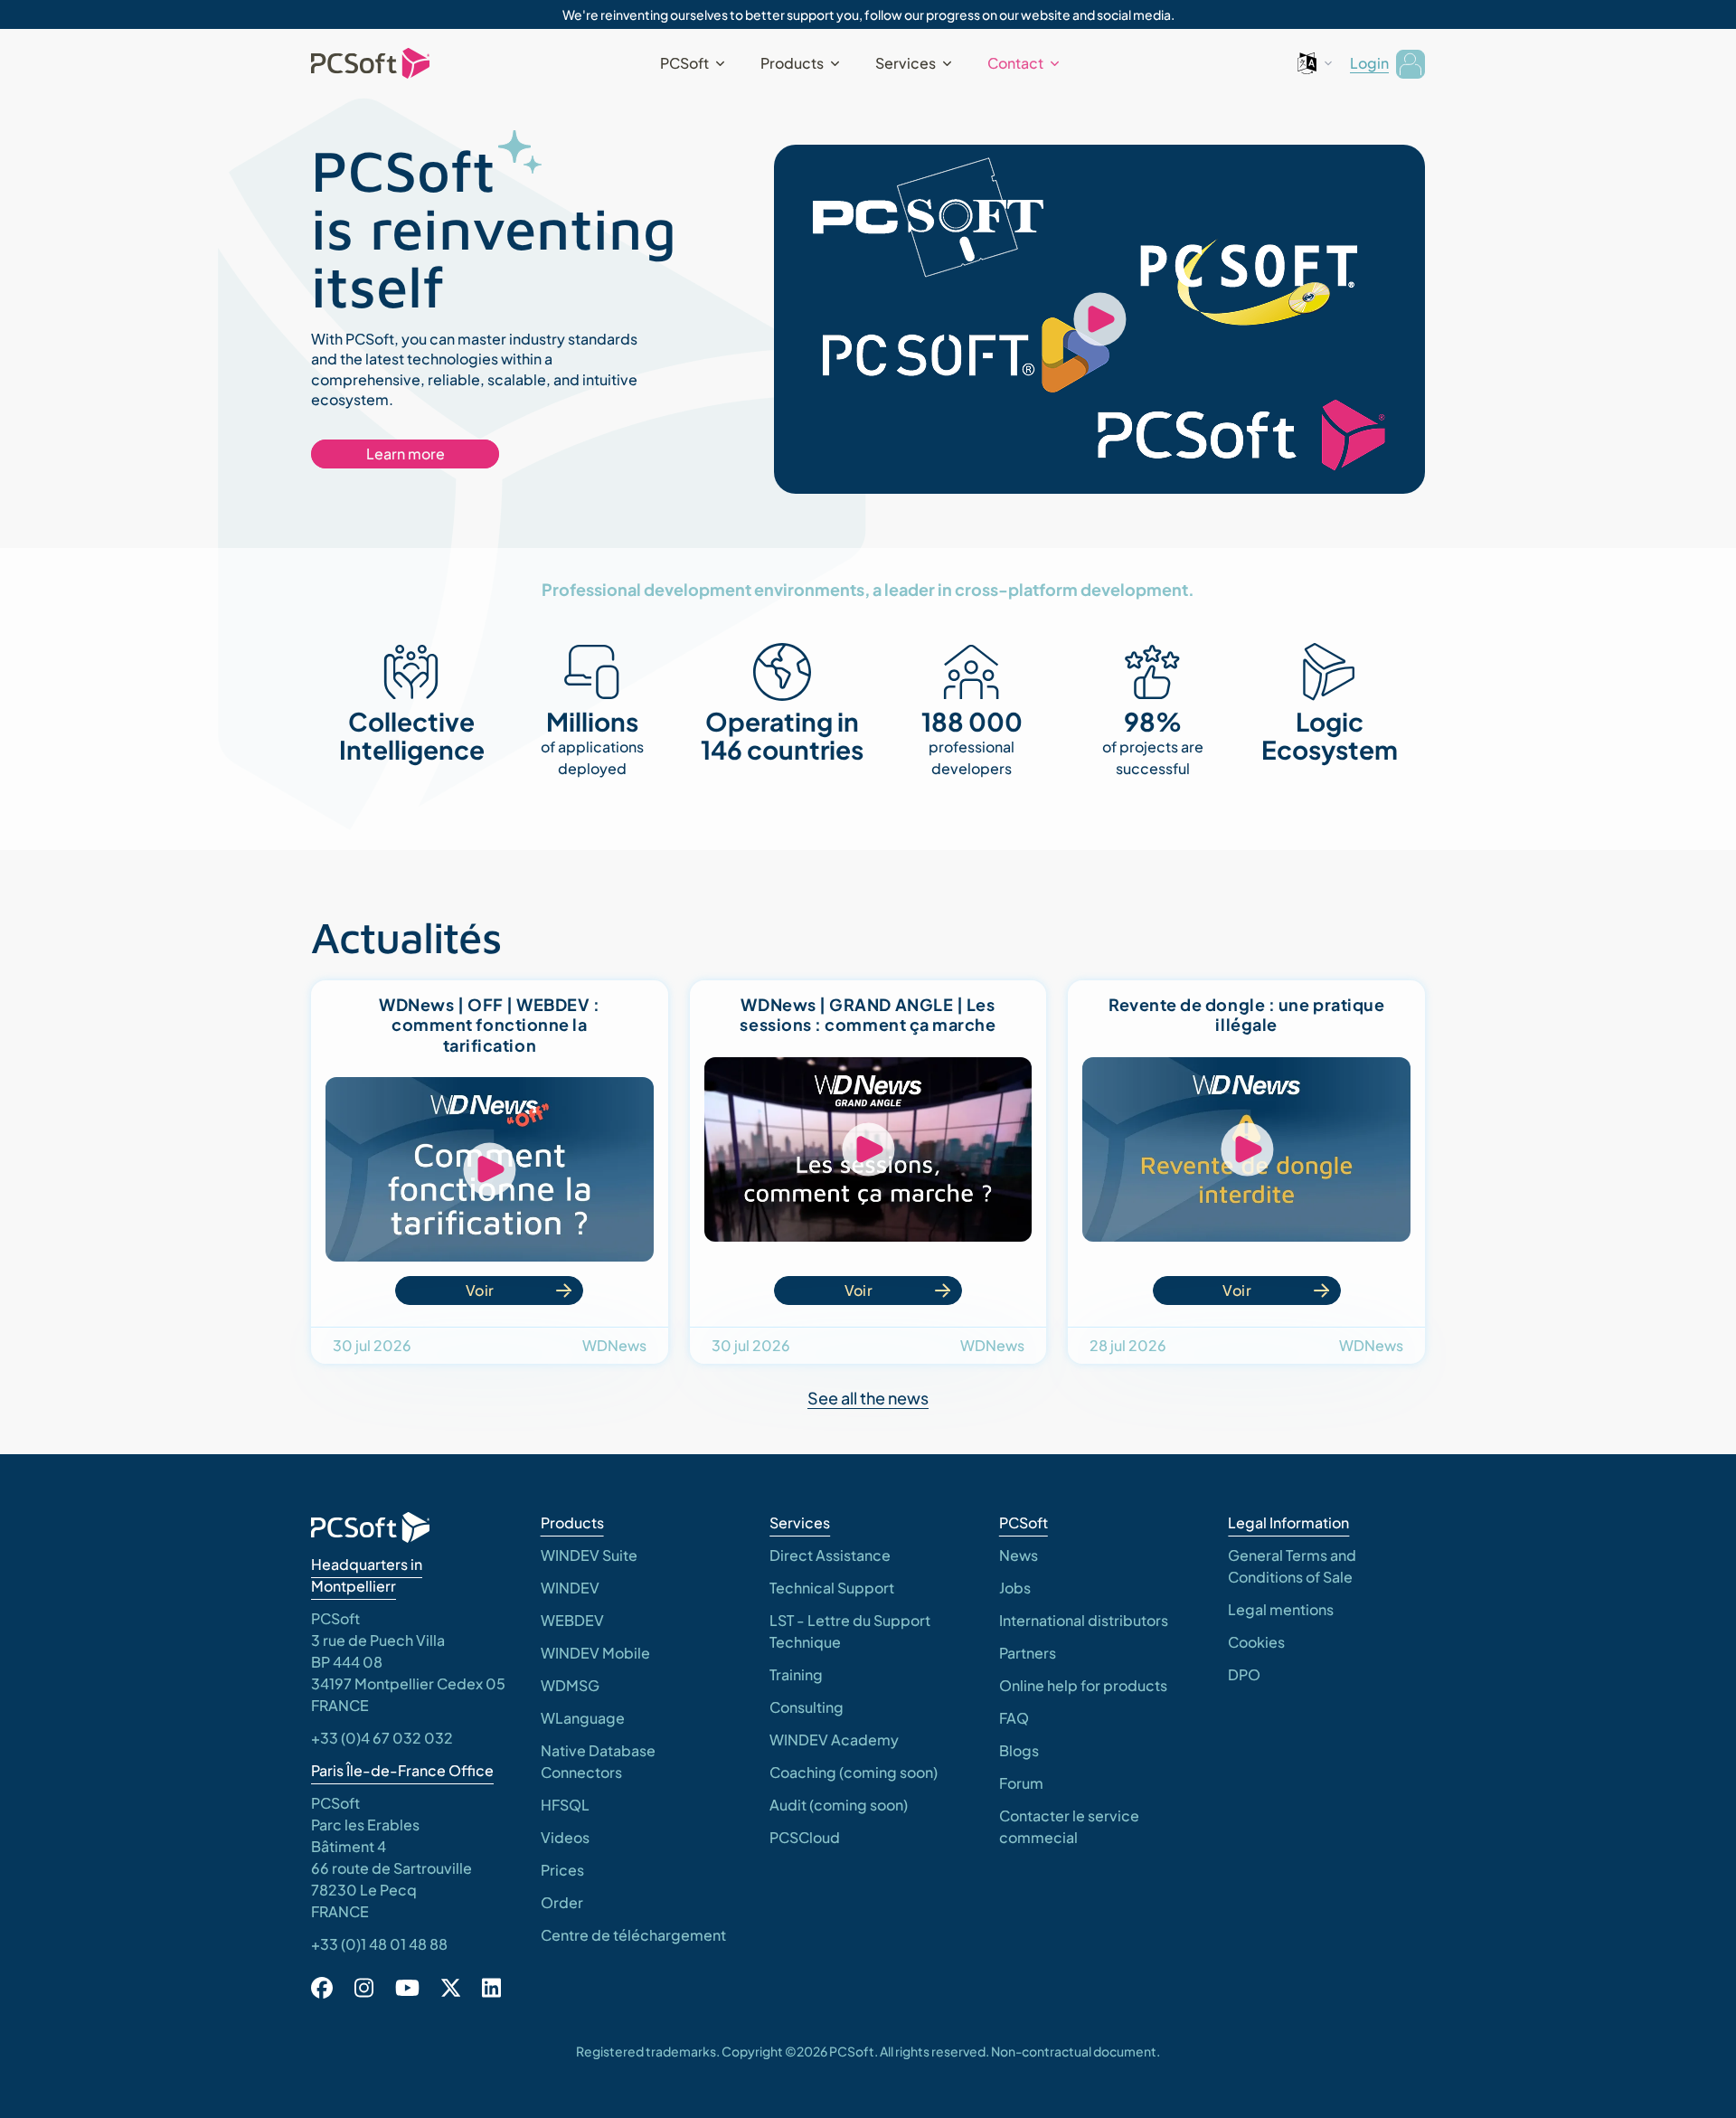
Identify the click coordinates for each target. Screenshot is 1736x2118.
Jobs (1015, 1588)
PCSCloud (805, 1837)
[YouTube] (407, 1988)
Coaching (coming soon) (854, 1772)
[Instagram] (364, 1988)
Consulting (807, 1707)
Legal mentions (1281, 1609)
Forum (1021, 1783)
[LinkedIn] (491, 1988)
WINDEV (570, 1588)
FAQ (1014, 1718)
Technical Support (832, 1588)
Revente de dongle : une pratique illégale (1246, 1015)
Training (796, 1674)
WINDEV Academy (834, 1740)
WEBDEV (572, 1620)
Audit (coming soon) (839, 1805)
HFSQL (565, 1805)
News (1019, 1555)
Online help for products (1083, 1685)
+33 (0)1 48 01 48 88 (379, 1944)
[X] (451, 1988)
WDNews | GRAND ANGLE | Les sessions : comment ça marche (868, 1015)
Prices (562, 1870)
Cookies (1256, 1642)
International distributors (1084, 1620)
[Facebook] (322, 1988)
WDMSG (570, 1685)
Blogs (1019, 1750)
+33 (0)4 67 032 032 (382, 1738)
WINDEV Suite (589, 1555)
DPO (1244, 1674)
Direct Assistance (830, 1555)
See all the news (868, 1398)
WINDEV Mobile (595, 1653)
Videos (565, 1837)
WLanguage (583, 1718)
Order (562, 1902)
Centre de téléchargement (633, 1935)
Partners (1028, 1653)
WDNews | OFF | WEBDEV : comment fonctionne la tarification (489, 1025)
